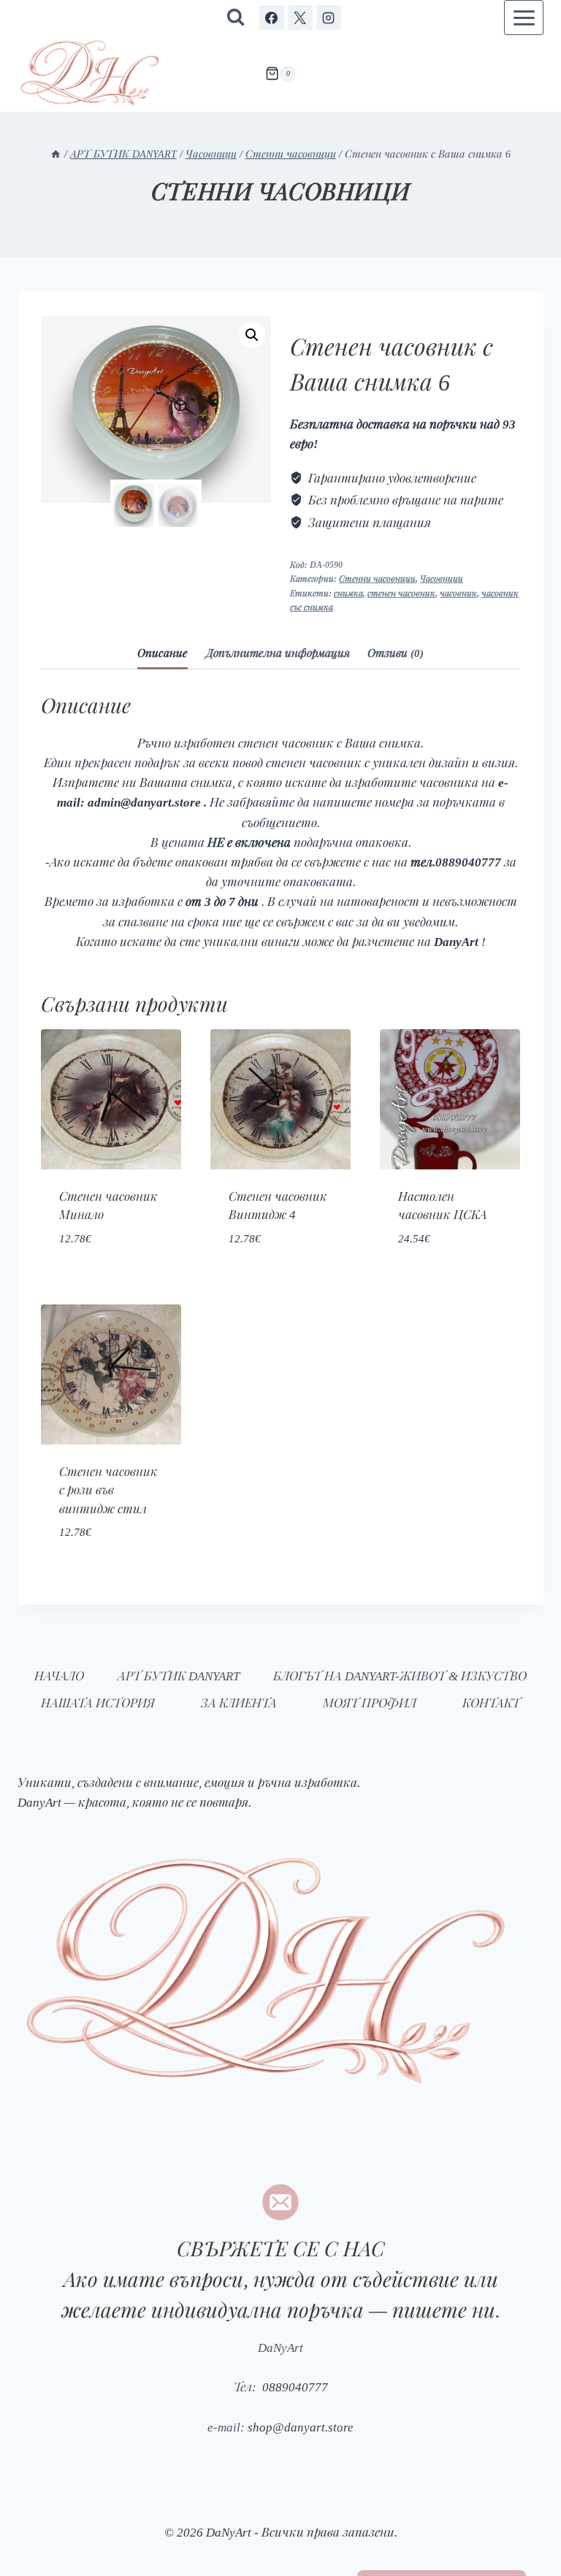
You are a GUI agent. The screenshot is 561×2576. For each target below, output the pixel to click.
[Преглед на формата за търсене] (236, 18)
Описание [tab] (162, 652)
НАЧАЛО (57, 1675)
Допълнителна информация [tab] (277, 652)
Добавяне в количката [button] (111, 1272)
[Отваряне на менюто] (524, 18)
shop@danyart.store (302, 2426)
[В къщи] (48, 153)
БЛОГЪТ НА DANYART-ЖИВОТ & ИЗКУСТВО (398, 1675)
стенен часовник (401, 593)
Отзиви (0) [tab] (396, 652)
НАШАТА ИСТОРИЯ (98, 1702)
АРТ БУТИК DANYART (175, 1675)
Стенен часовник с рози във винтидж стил (108, 1489)
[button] (252, 335)
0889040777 (293, 2386)
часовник (458, 593)
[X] (300, 18)
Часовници (441, 578)
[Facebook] (272, 18)
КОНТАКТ (491, 1702)
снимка (348, 593)
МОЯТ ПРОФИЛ (370, 1702)
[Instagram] (329, 18)
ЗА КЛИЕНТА (239, 1702)
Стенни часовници (281, 190)
